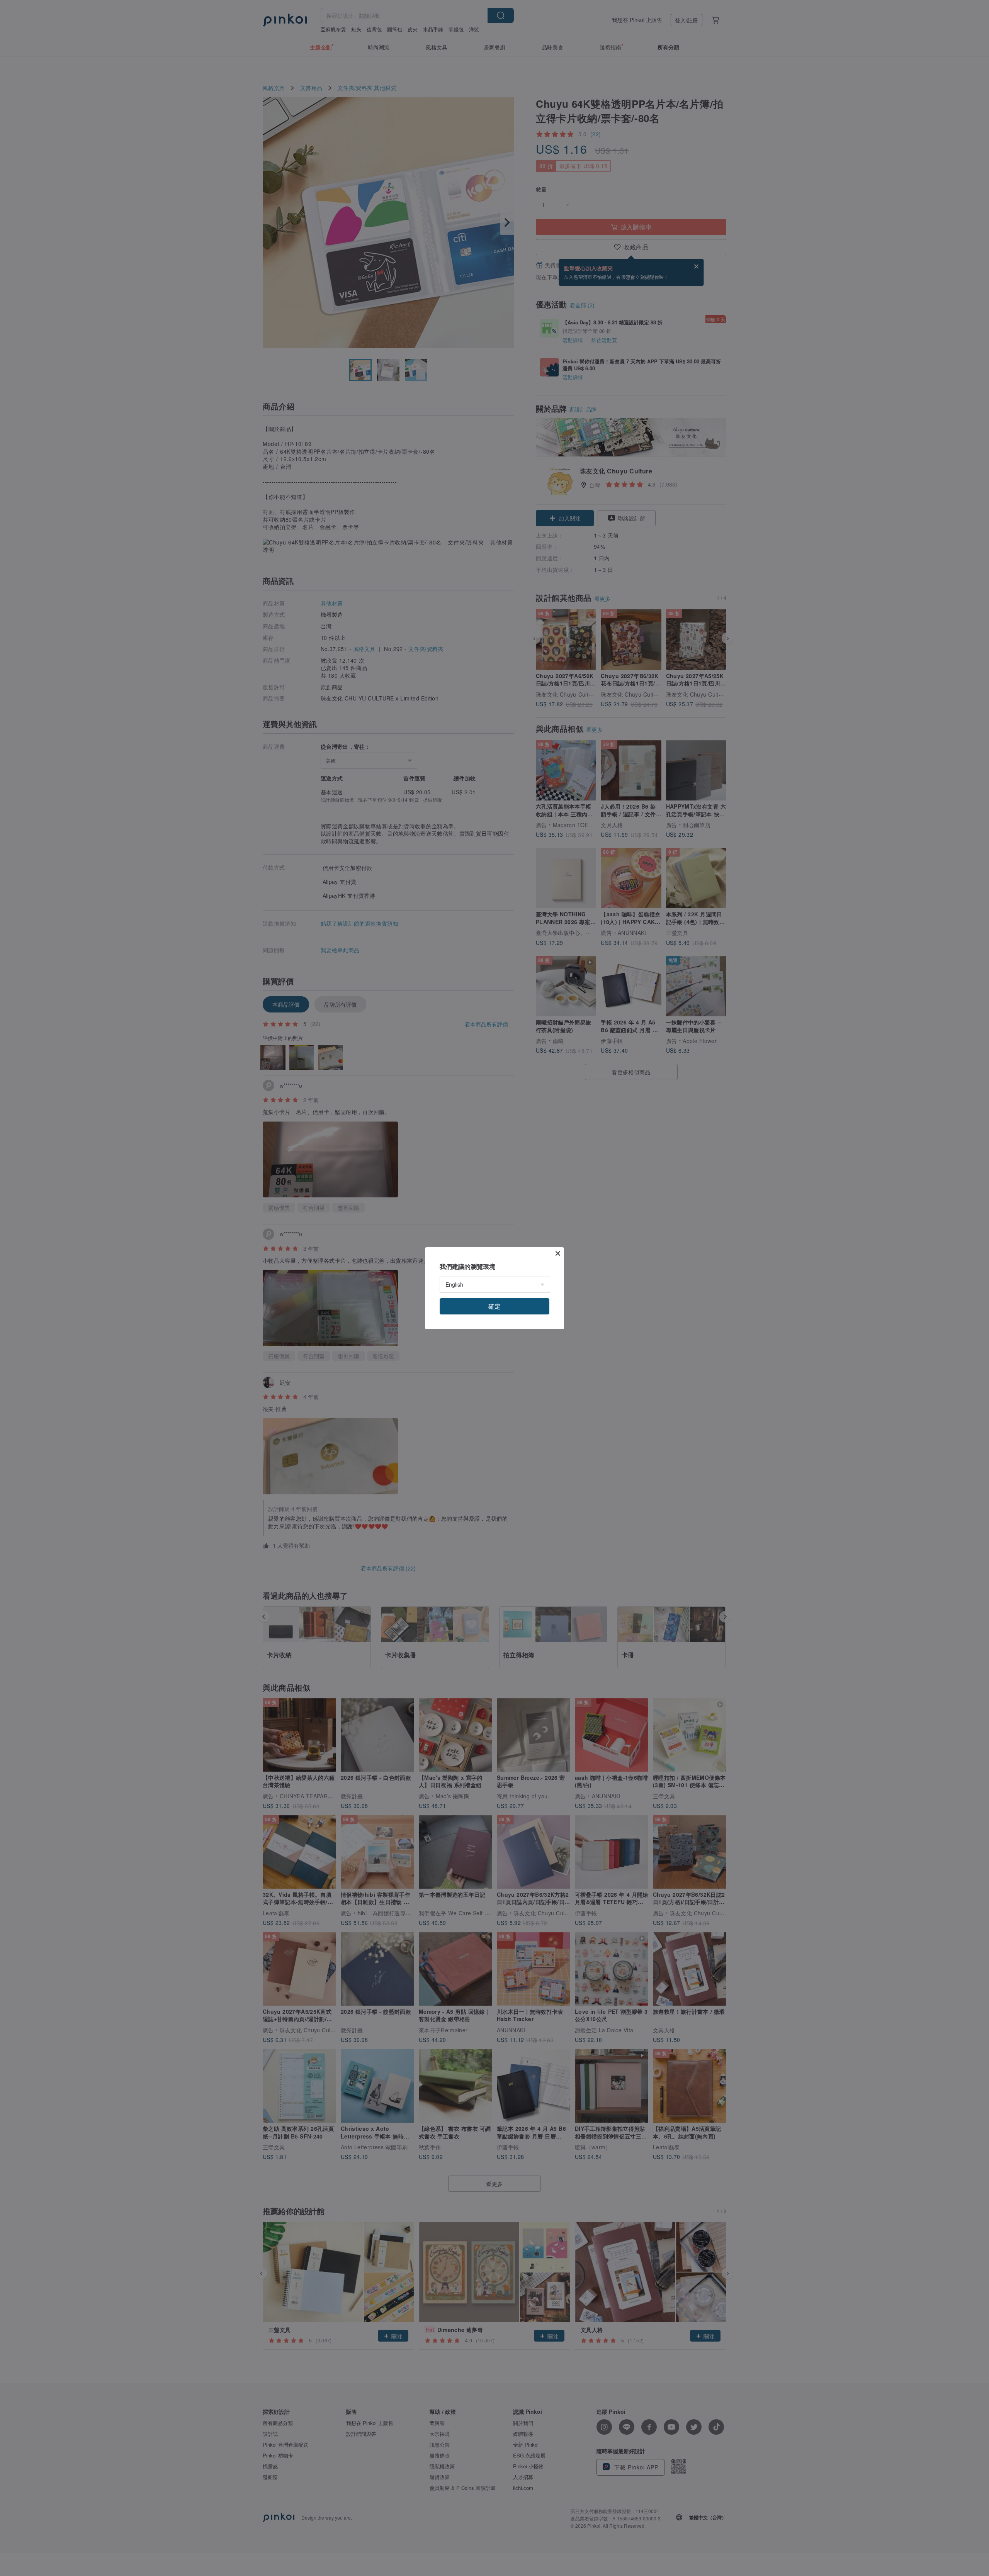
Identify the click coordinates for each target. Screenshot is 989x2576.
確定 (494, 1306)
